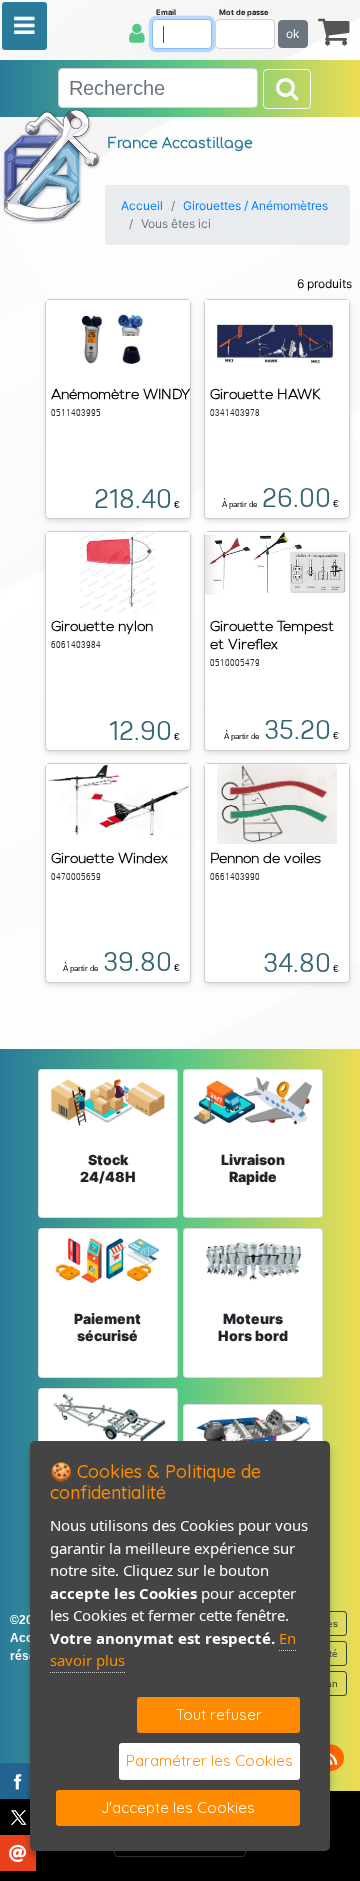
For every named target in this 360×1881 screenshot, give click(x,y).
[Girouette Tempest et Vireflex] (277, 562)
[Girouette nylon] (118, 570)
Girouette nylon (102, 626)
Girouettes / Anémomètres (255, 205)
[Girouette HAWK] (277, 338)
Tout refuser (219, 1714)
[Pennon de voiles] (277, 802)
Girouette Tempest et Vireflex (272, 635)
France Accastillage (180, 143)
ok (293, 33)
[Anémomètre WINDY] (118, 338)
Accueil (142, 205)
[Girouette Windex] (118, 798)
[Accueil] (52, 165)
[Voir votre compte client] (137, 33)
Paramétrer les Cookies (209, 1760)
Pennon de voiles (265, 858)
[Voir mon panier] (334, 30)
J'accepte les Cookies (178, 1807)
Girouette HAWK (265, 394)
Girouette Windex (109, 858)
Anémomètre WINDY (120, 394)
